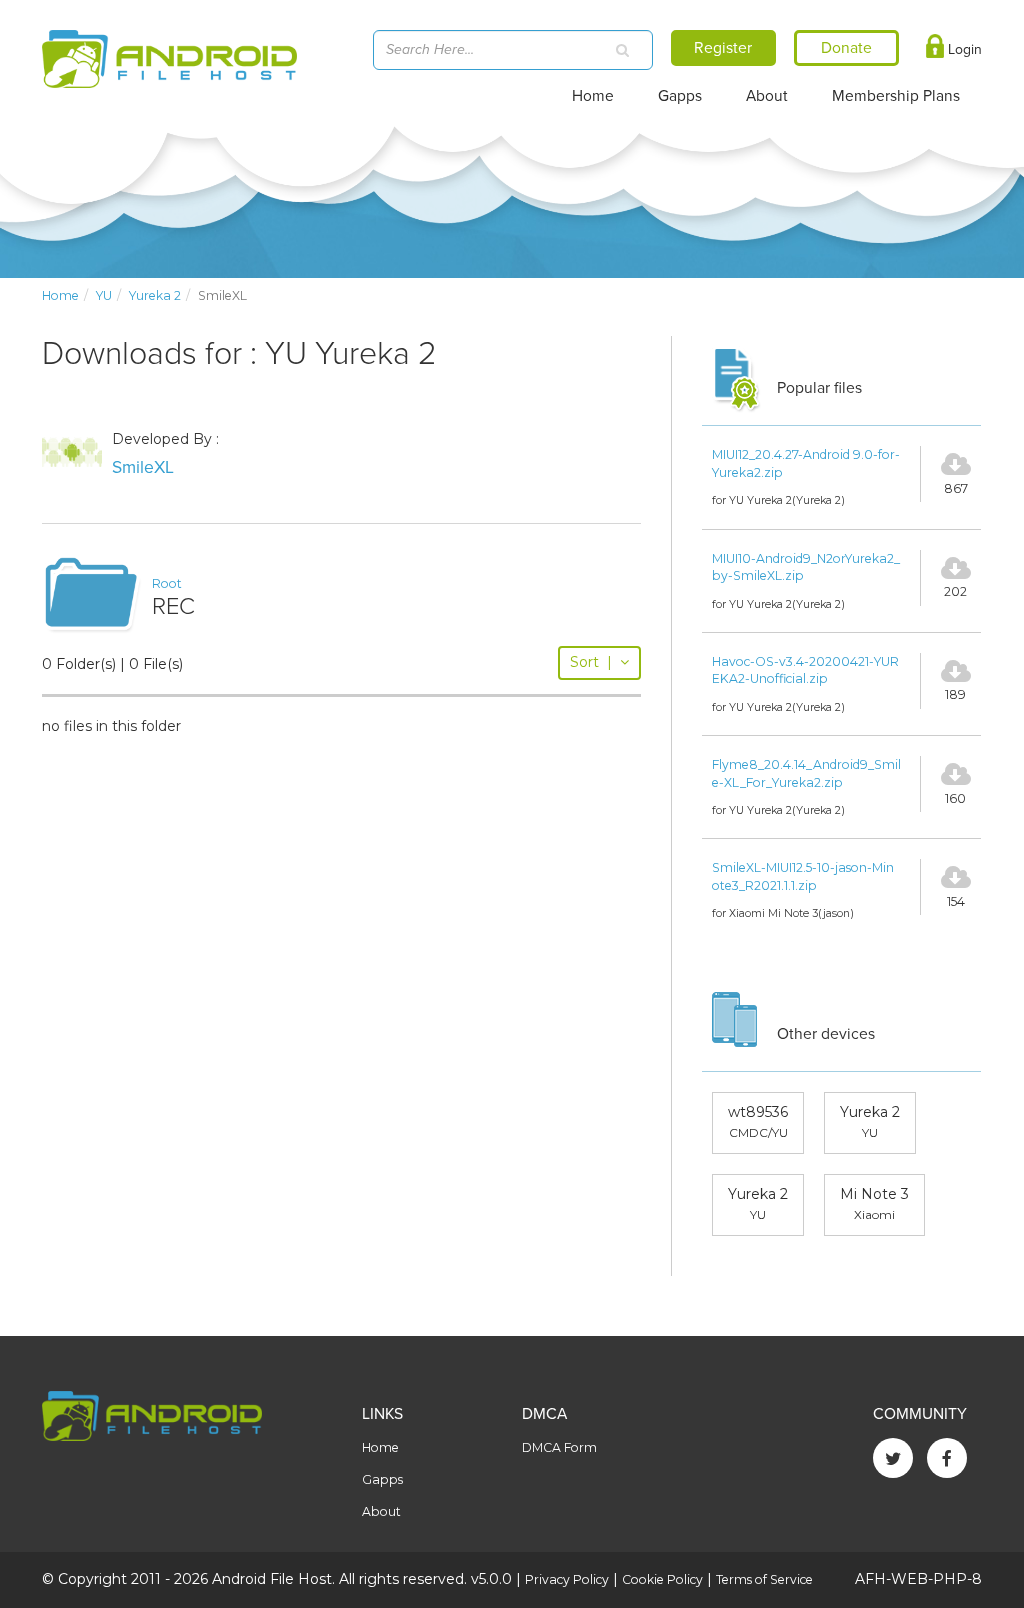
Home (593, 96)
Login (963, 49)
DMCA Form (559, 1447)
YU (104, 295)
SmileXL (143, 467)
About (767, 96)
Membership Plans (896, 96)
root (167, 583)
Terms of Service (764, 1579)
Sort (591, 662)
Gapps (680, 96)
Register (723, 48)
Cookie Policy (662, 1579)
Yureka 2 (155, 295)
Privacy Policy (567, 1579)
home (60, 295)
